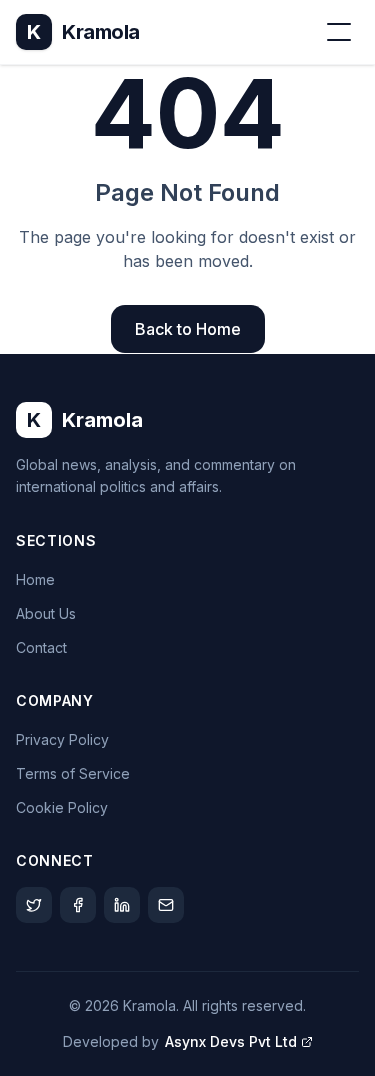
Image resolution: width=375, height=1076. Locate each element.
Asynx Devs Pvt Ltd (231, 1041)
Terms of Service (73, 773)
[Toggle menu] (339, 32)
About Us (46, 613)
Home (35, 579)
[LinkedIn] (122, 905)
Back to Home (188, 329)
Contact (41, 647)
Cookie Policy (62, 807)
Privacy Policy (62, 739)
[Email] (166, 905)
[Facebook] (78, 905)
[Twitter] (34, 905)
